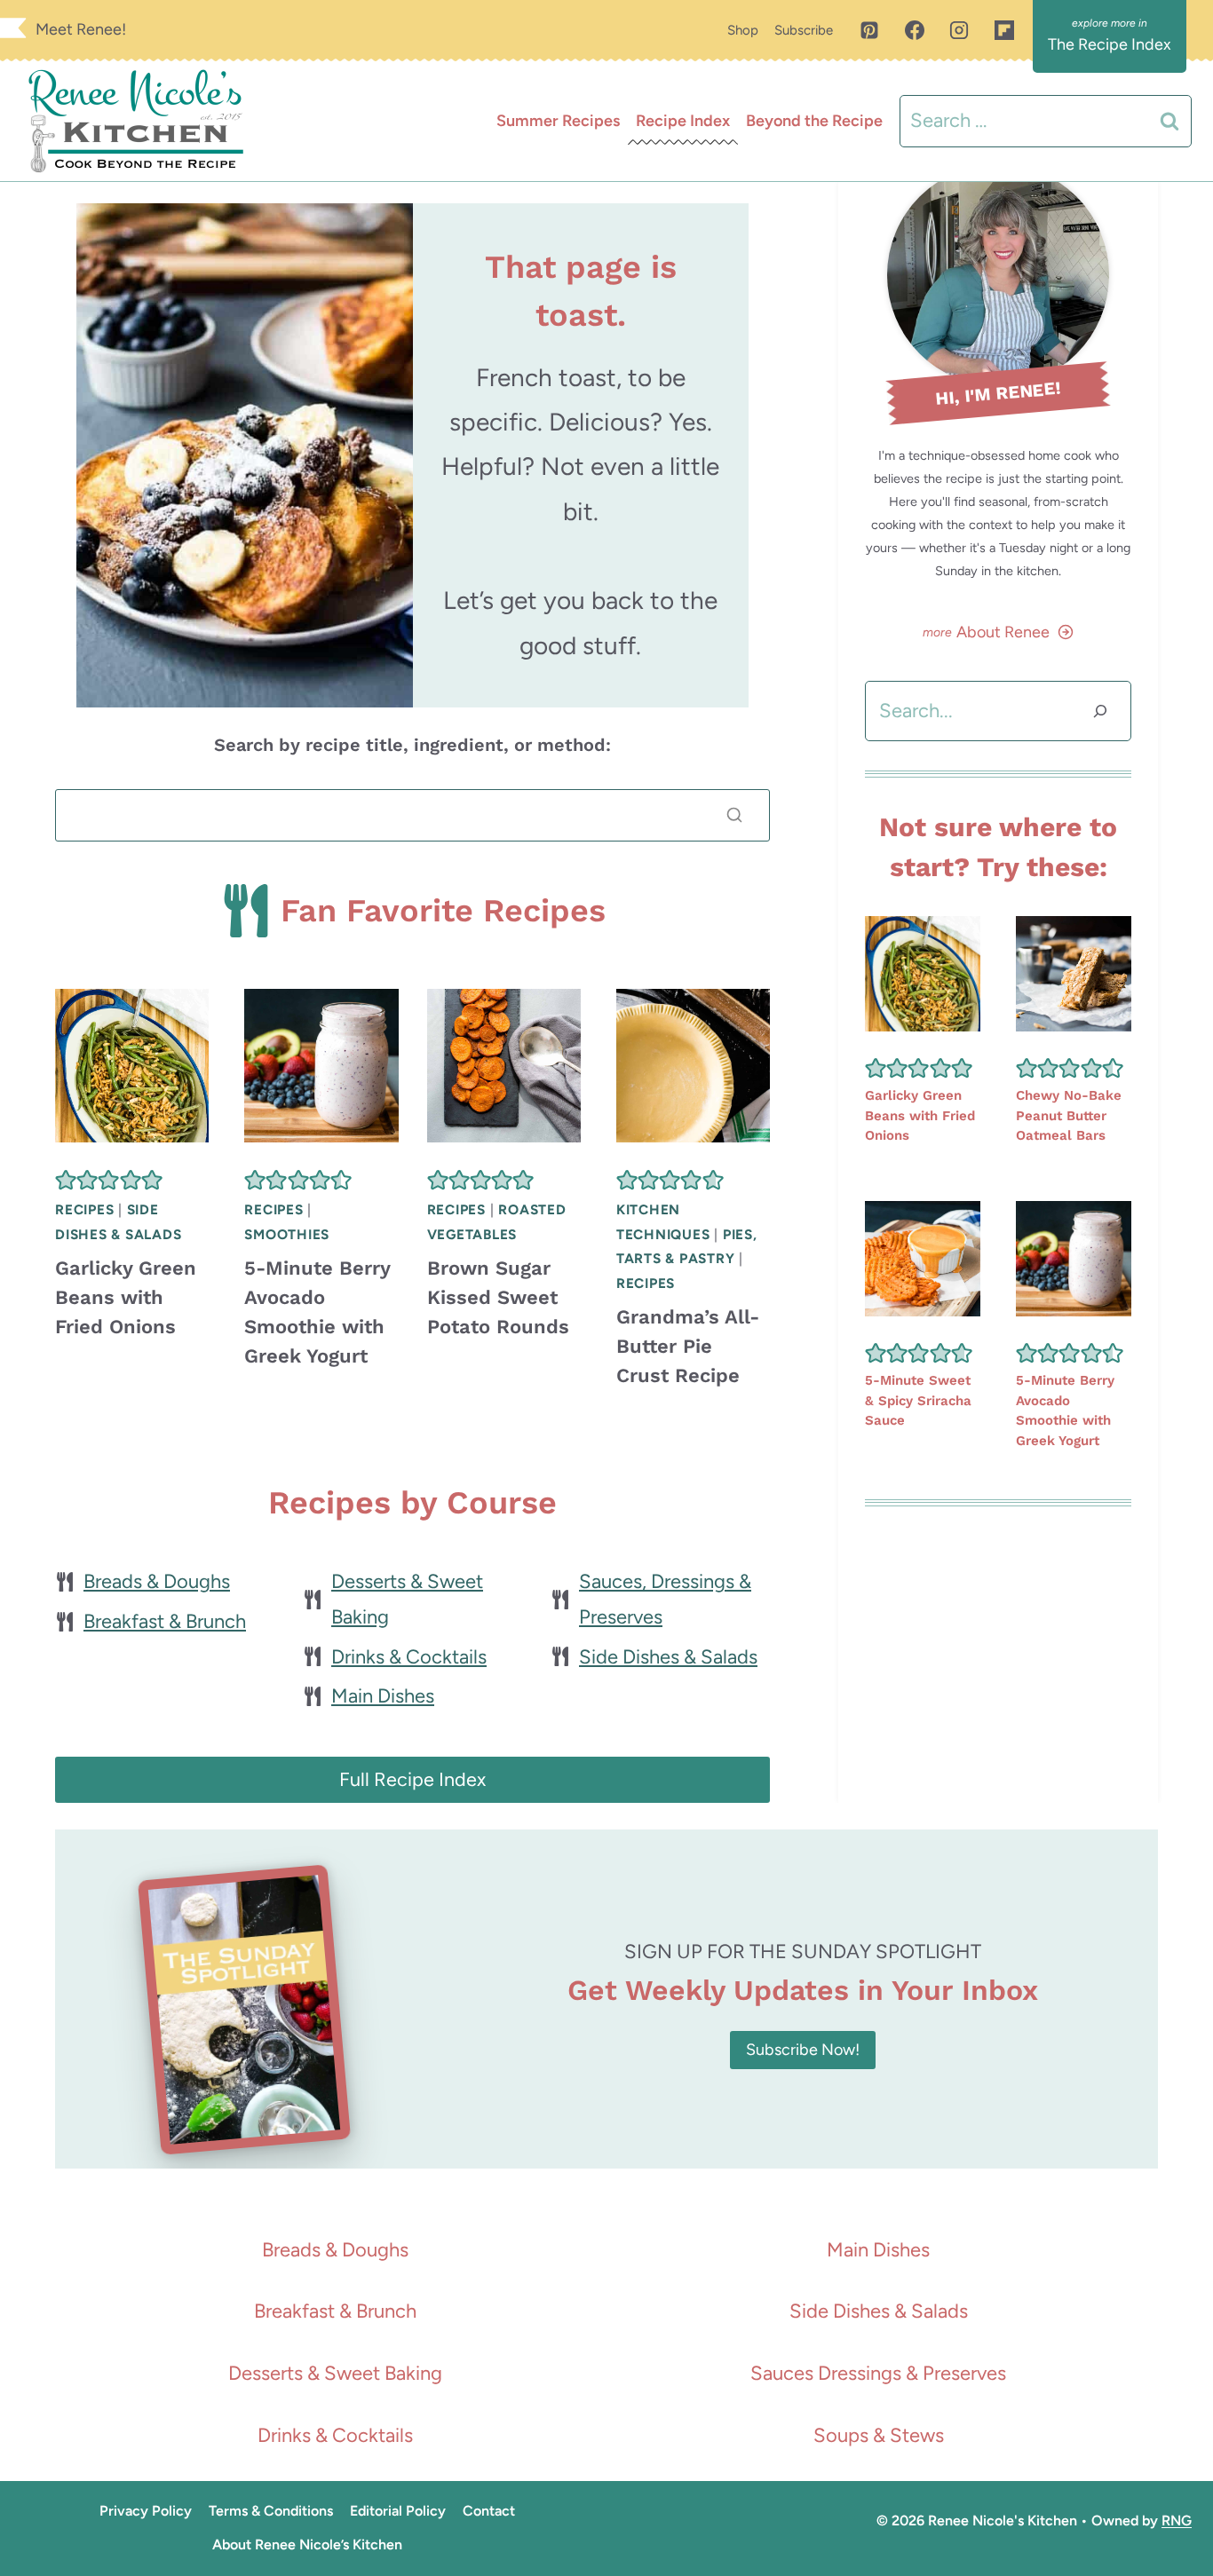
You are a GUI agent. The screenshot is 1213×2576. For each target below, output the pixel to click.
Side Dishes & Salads (668, 1657)
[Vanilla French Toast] (245, 455)
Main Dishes (383, 1696)
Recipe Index (683, 121)
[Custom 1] (1004, 30)
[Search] (734, 815)
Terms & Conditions (271, 2511)
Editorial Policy (398, 2511)
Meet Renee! (81, 29)
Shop (743, 30)
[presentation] (132, 1066)
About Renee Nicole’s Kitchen (307, 2544)
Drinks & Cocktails (409, 1657)
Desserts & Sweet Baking (335, 2373)
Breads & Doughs (157, 1581)
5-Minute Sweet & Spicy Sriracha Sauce (918, 1400)
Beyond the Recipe (814, 121)
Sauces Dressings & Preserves (878, 2373)
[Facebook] (915, 30)
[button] (66, 1179)
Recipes (84, 1209)
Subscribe (804, 30)
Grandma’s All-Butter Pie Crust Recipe (688, 1346)
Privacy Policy (146, 2511)
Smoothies (287, 1234)
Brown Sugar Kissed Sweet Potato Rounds (498, 1297)
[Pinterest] (869, 30)
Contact (489, 2511)
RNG (1177, 2521)
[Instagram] (959, 30)
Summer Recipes (558, 121)
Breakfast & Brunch (165, 1621)
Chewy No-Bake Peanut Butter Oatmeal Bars (1069, 1115)
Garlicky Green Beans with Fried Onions (126, 1297)
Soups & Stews (879, 2435)
